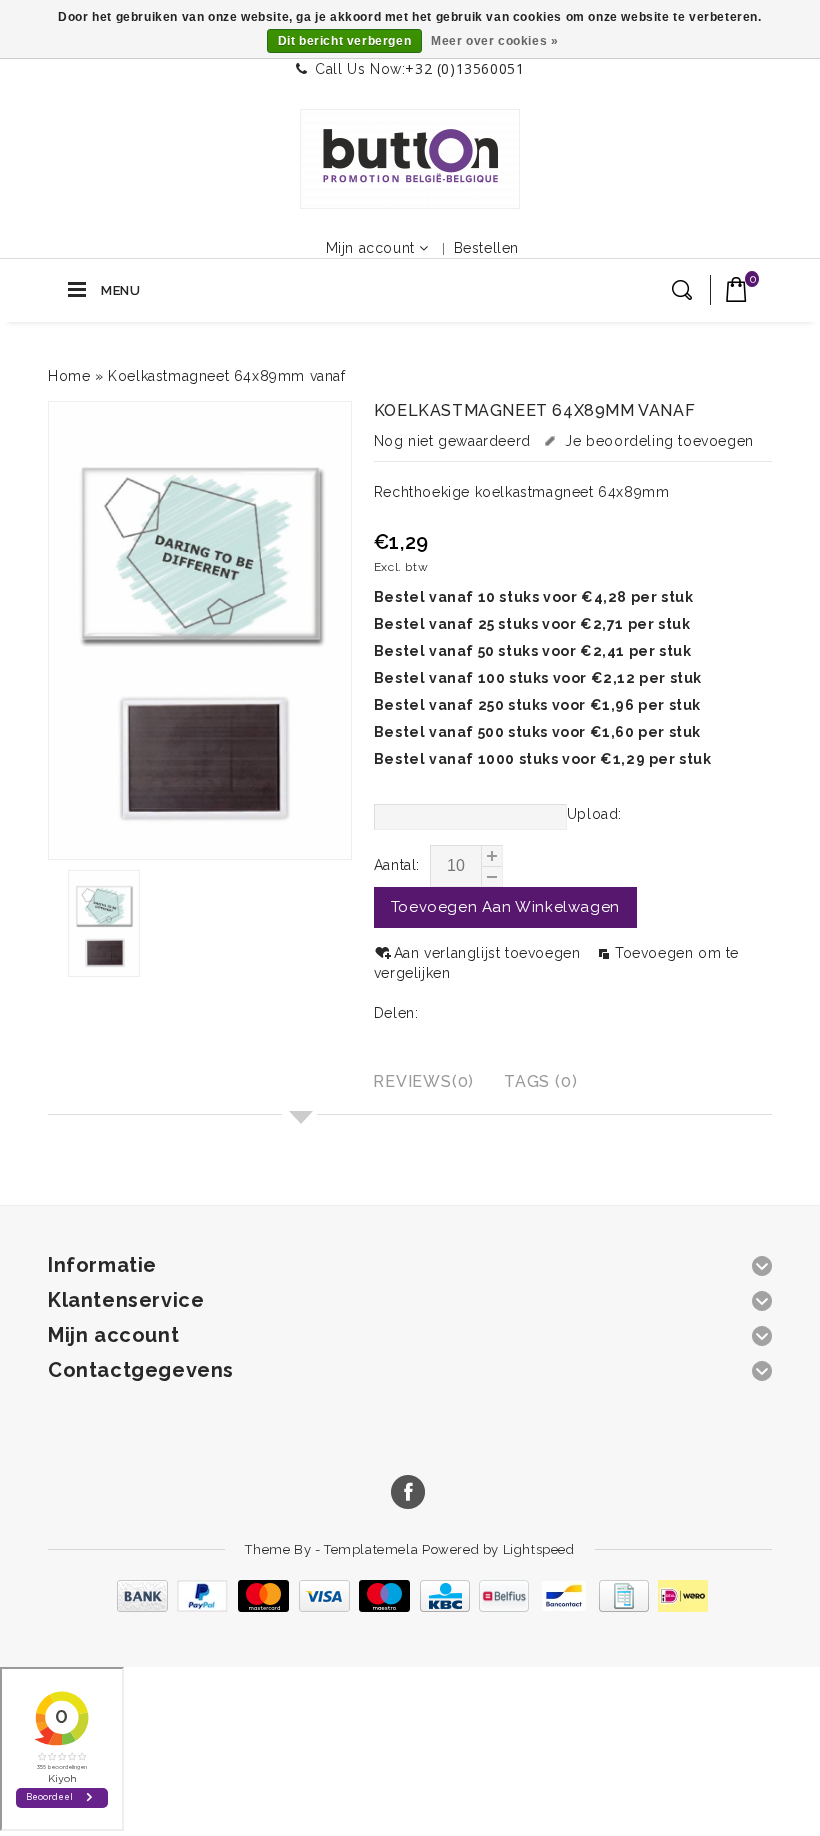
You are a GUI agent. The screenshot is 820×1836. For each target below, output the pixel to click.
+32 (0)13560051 (464, 68)
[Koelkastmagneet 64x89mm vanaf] (200, 630)
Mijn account (370, 248)
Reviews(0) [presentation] (423, 1081)
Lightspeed (539, 1549)
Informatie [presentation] (291, 1081)
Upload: (594, 814)
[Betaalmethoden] (410, 1607)
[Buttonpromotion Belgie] (410, 159)
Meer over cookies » (494, 41)
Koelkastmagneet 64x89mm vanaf (226, 376)
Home (69, 376)
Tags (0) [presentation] (540, 1081)
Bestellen (486, 248)
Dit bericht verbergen (345, 41)
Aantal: (397, 865)
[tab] (293, 1083)
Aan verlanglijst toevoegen (489, 953)
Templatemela (373, 1549)
